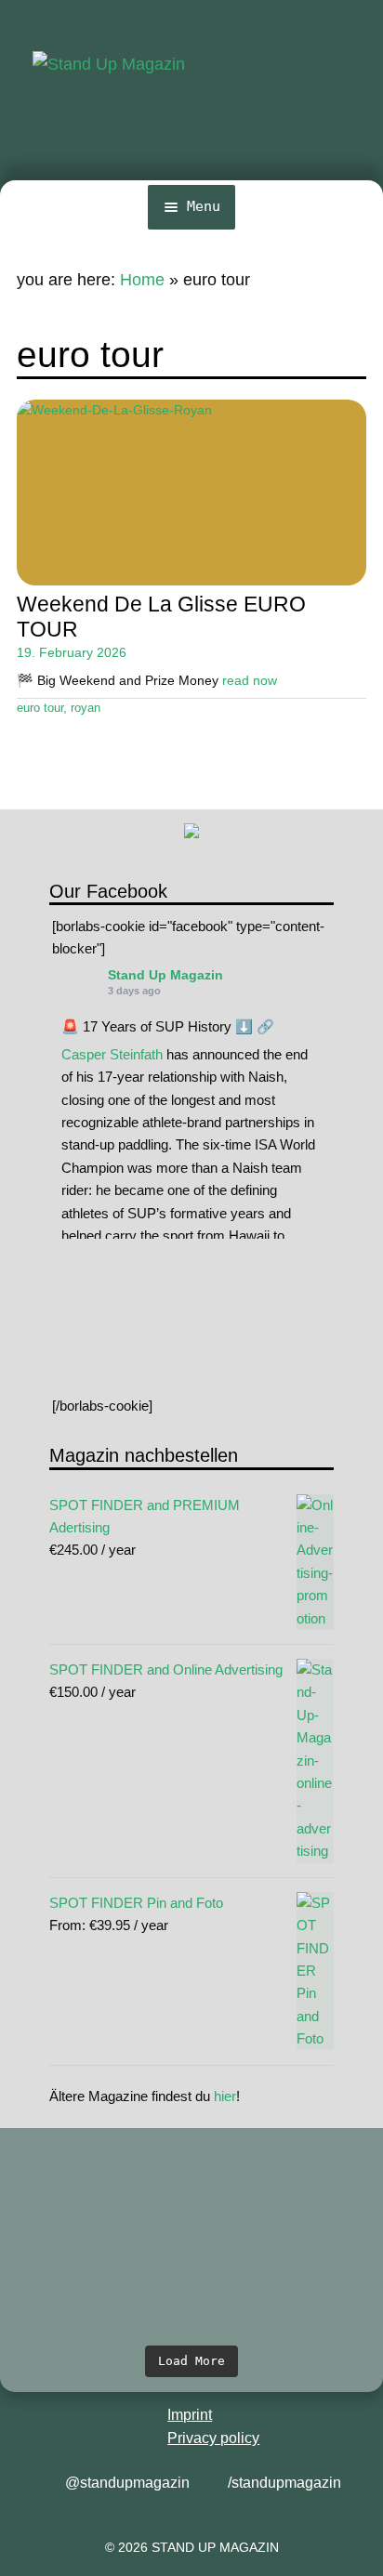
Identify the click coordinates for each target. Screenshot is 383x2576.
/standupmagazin (284, 2483)
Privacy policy (213, 2438)
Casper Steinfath (112, 1054)
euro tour (40, 708)
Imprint (190, 2415)
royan (86, 708)
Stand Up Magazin (165, 975)
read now (250, 680)
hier (225, 2096)
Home (142, 280)
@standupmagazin (127, 2483)
